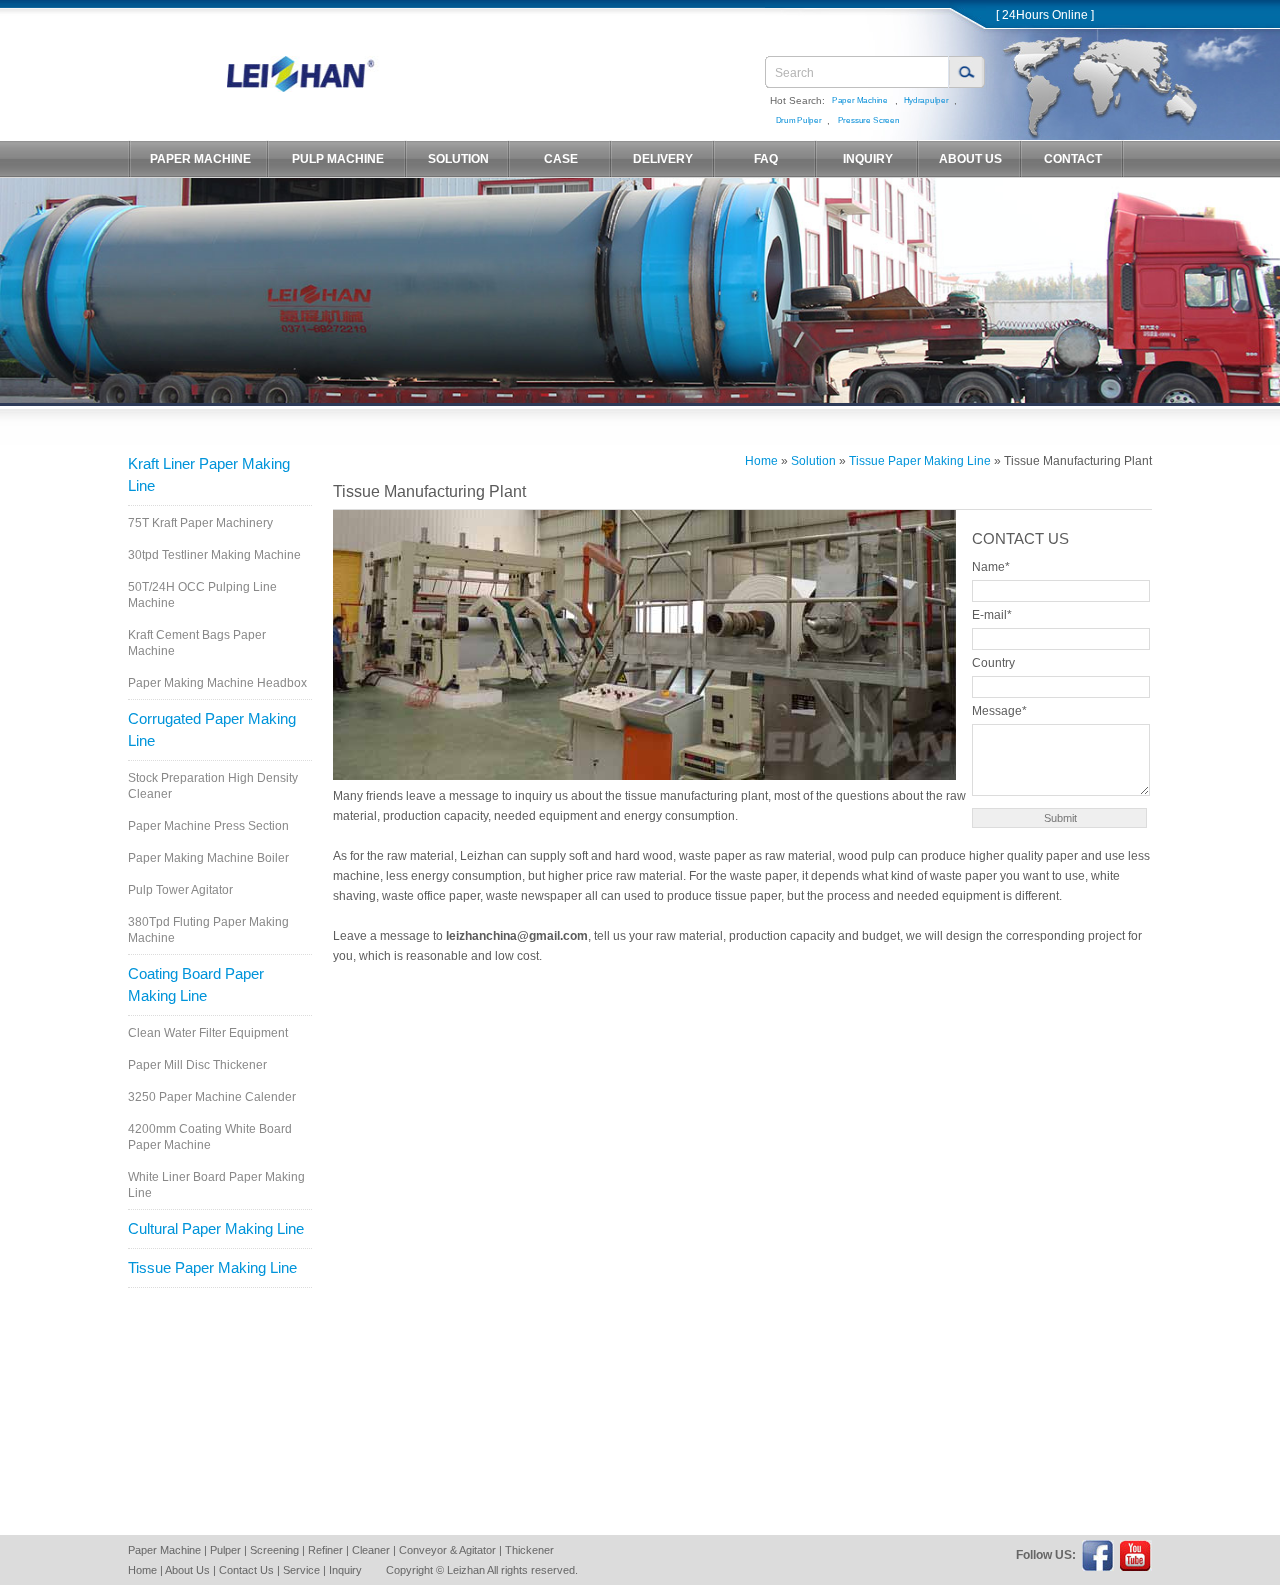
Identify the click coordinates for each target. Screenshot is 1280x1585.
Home (761, 461)
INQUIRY (868, 159)
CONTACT (1073, 159)
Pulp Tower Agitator (180, 890)
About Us (187, 1570)
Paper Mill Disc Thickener (197, 1065)
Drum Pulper (798, 120)
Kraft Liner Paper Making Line (209, 474)
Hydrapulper (925, 100)
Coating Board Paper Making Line (196, 984)
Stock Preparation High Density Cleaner (213, 786)
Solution (813, 461)
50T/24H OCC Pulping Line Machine (202, 595)
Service (301, 1570)
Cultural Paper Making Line (216, 1228)
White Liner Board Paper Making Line (216, 1185)
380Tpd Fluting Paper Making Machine (208, 930)
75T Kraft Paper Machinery (200, 523)
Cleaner (371, 1550)
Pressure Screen (868, 120)
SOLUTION (458, 159)
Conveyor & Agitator (447, 1550)
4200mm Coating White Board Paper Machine (210, 1137)
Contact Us (246, 1570)
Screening (274, 1550)
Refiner (325, 1550)
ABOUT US (970, 159)
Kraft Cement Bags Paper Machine (197, 643)
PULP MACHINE (338, 159)
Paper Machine (860, 100)
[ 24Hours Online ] (1045, 15)
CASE (561, 159)
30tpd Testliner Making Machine (214, 555)
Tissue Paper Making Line (212, 1267)
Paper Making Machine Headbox (217, 683)
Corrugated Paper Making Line (212, 729)
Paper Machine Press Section (208, 826)
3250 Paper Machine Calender (212, 1097)
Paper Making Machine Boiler (208, 858)
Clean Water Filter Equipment (208, 1033)
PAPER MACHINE (200, 159)
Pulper (225, 1550)
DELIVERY (663, 159)
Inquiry (345, 1570)
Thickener (529, 1550)
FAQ (766, 159)
